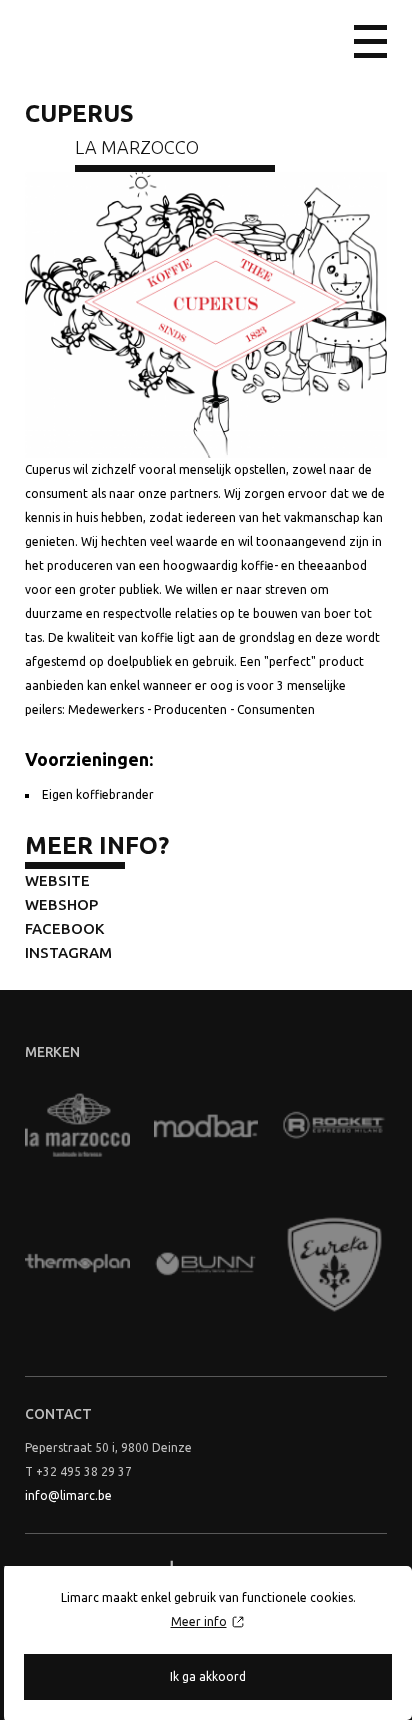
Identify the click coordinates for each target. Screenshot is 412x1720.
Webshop (61, 904)
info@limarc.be (68, 1495)
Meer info (199, 1621)
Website (57, 880)
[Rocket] (334, 1126)
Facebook (64, 928)
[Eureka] (334, 1264)
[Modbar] (206, 1126)
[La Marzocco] (77, 1126)
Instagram (68, 952)
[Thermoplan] (77, 1264)
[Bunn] (206, 1264)
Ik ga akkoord (208, 1676)
